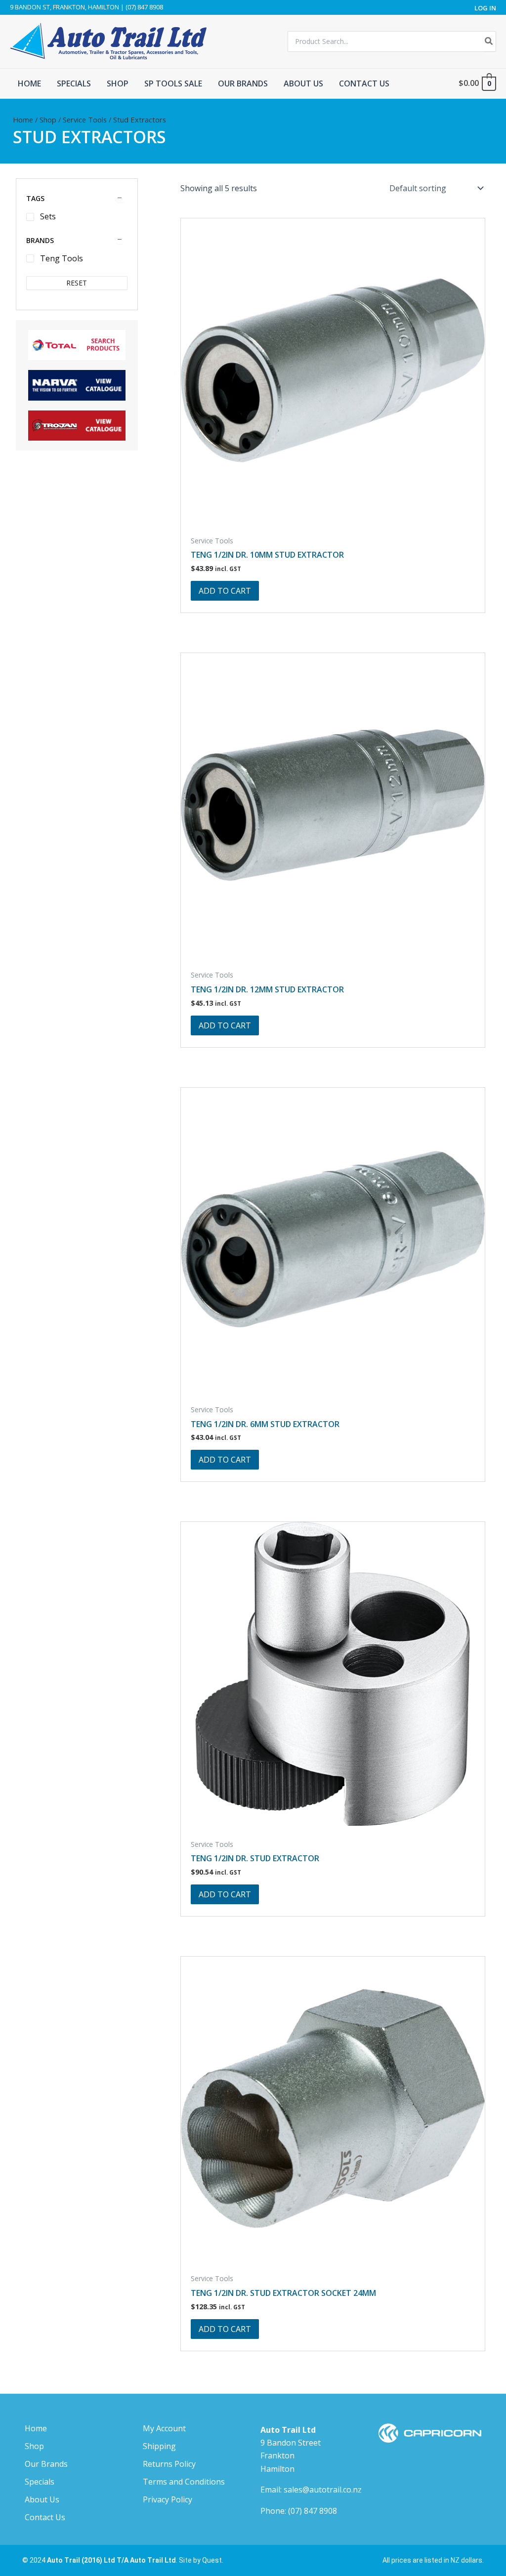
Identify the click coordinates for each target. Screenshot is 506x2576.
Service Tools (85, 120)
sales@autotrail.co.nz (323, 2490)
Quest (212, 2560)
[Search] (489, 41)
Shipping (159, 2446)
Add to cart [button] (225, 591)
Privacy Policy (168, 2499)
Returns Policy (169, 2464)
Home (23, 120)
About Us (42, 2499)
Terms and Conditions (184, 2482)
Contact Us (45, 2517)
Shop (48, 120)
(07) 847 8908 (313, 2511)
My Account (164, 2428)
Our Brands (46, 2464)
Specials (40, 2482)
